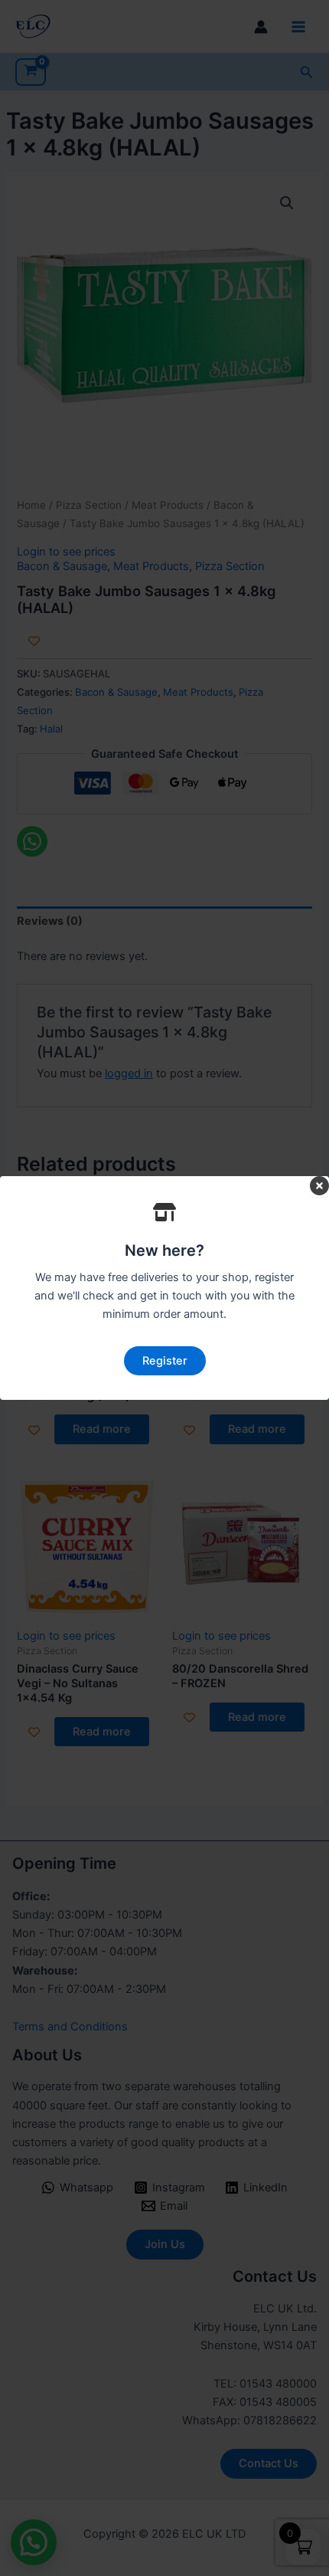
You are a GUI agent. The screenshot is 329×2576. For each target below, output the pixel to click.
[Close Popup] (319, 1187)
